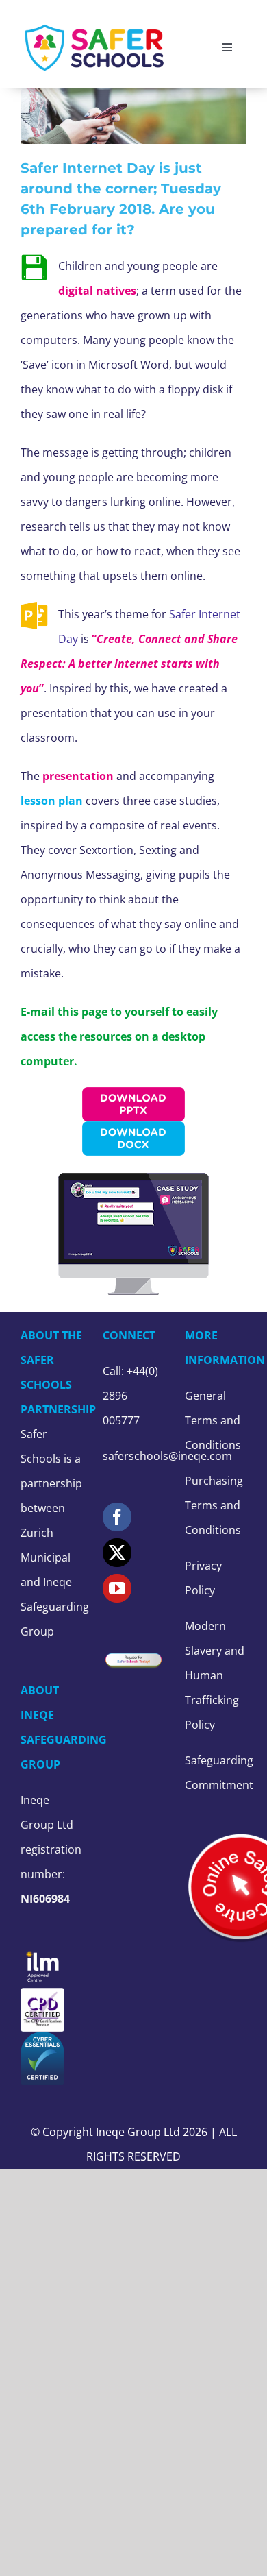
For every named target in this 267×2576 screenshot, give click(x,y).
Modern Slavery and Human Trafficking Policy (215, 1675)
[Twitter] (117, 1553)
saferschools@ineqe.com (167, 1456)
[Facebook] (117, 1517)
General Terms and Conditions (213, 1420)
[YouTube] (117, 1588)
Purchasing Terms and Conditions (214, 1505)
